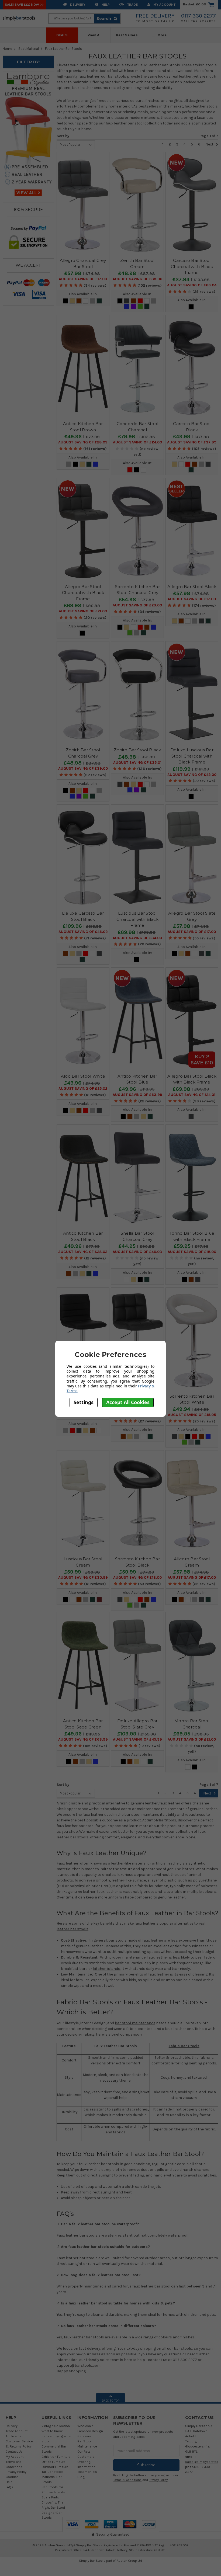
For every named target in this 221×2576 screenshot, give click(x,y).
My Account (164, 4)
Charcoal (127, 301)
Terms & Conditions (127, 2480)
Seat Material (29, 49)
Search (104, 19)
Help (105, 4)
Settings (84, 1402)
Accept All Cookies (128, 1402)
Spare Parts (50, 2497)
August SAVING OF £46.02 (83, 932)
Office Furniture (53, 2462)
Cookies (12, 2477)
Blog (81, 2477)
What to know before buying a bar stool (56, 2436)
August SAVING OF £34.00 (137, 938)
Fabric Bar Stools (184, 2046)
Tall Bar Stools (53, 2472)
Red (140, 301)
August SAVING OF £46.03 (137, 1252)
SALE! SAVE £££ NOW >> (24, 4)
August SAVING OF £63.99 (137, 1095)
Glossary (84, 2436)
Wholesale (85, 2426)
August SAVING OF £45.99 (137, 1740)
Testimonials (87, 2472)
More (161, 35)
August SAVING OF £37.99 (192, 442)
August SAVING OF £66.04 (192, 285)
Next (210, 144)
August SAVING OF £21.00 (83, 611)
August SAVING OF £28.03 (83, 442)
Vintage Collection (56, 2426)
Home (7, 49)
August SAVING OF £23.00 (137, 605)
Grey (92, 301)
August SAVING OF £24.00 (137, 442)
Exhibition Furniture (56, 2457)
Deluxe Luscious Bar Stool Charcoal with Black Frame (192, 756)
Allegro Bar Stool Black (192, 587)
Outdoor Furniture (55, 2467)
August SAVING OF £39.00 (137, 279)
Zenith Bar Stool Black (137, 750)
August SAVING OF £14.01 (192, 1095)
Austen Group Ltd (129, 2561)
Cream (72, 301)
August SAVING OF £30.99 (83, 1578)
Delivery (77, 4)
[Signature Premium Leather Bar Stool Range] (28, 135)
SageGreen (99, 301)
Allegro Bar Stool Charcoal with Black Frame (83, 593)
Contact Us (14, 2451)
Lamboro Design (90, 2431)
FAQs (9, 2487)
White (86, 301)
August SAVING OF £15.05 (192, 1415)
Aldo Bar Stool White (83, 1076)
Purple (133, 307)
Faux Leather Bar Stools (63, 49)
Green (140, 307)
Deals (62, 35)
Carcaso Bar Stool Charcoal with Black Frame (192, 266)
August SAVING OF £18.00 (192, 1252)
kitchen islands (107, 1969)
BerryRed (99, 1599)
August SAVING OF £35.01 (137, 763)
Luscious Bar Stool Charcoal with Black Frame (137, 919)
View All (95, 35)
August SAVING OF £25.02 (83, 1089)
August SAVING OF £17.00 (83, 279)
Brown (79, 301)
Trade (132, 4)
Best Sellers (127, 35)
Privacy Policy (16, 2472)
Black (65, 301)
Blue (127, 307)
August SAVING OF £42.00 (192, 775)
